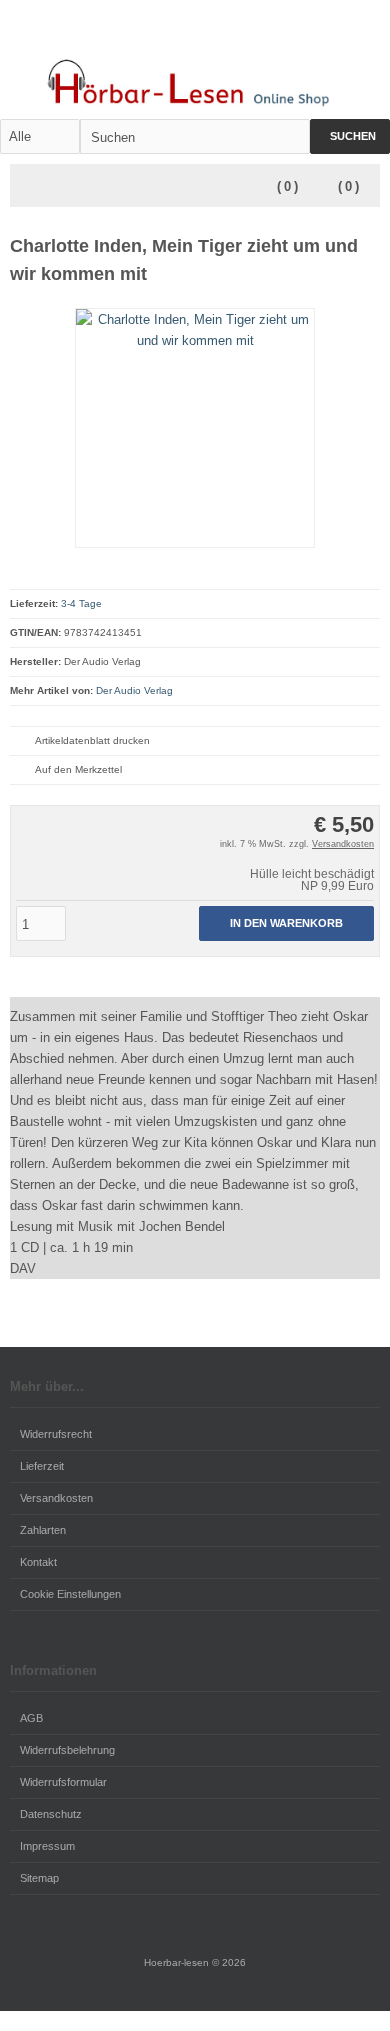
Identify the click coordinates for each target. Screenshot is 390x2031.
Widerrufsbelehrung (67, 1750)
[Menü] (23, 187)
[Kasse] (263, 36)
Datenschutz (51, 1814)
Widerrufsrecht (56, 1434)
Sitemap (39, 1878)
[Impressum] (289, 36)
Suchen (350, 136)
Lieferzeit (42, 1466)
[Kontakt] (315, 36)
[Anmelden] (341, 36)
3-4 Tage (81, 603)
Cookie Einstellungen (70, 1594)
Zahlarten (43, 1530)
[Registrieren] (367, 36)
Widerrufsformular (63, 1782)
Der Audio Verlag (134, 690)
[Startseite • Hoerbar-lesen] (195, 80)
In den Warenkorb (287, 923)
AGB (31, 1718)
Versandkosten (343, 844)
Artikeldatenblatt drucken (92, 740)
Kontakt (38, 1562)
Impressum (47, 1846)
